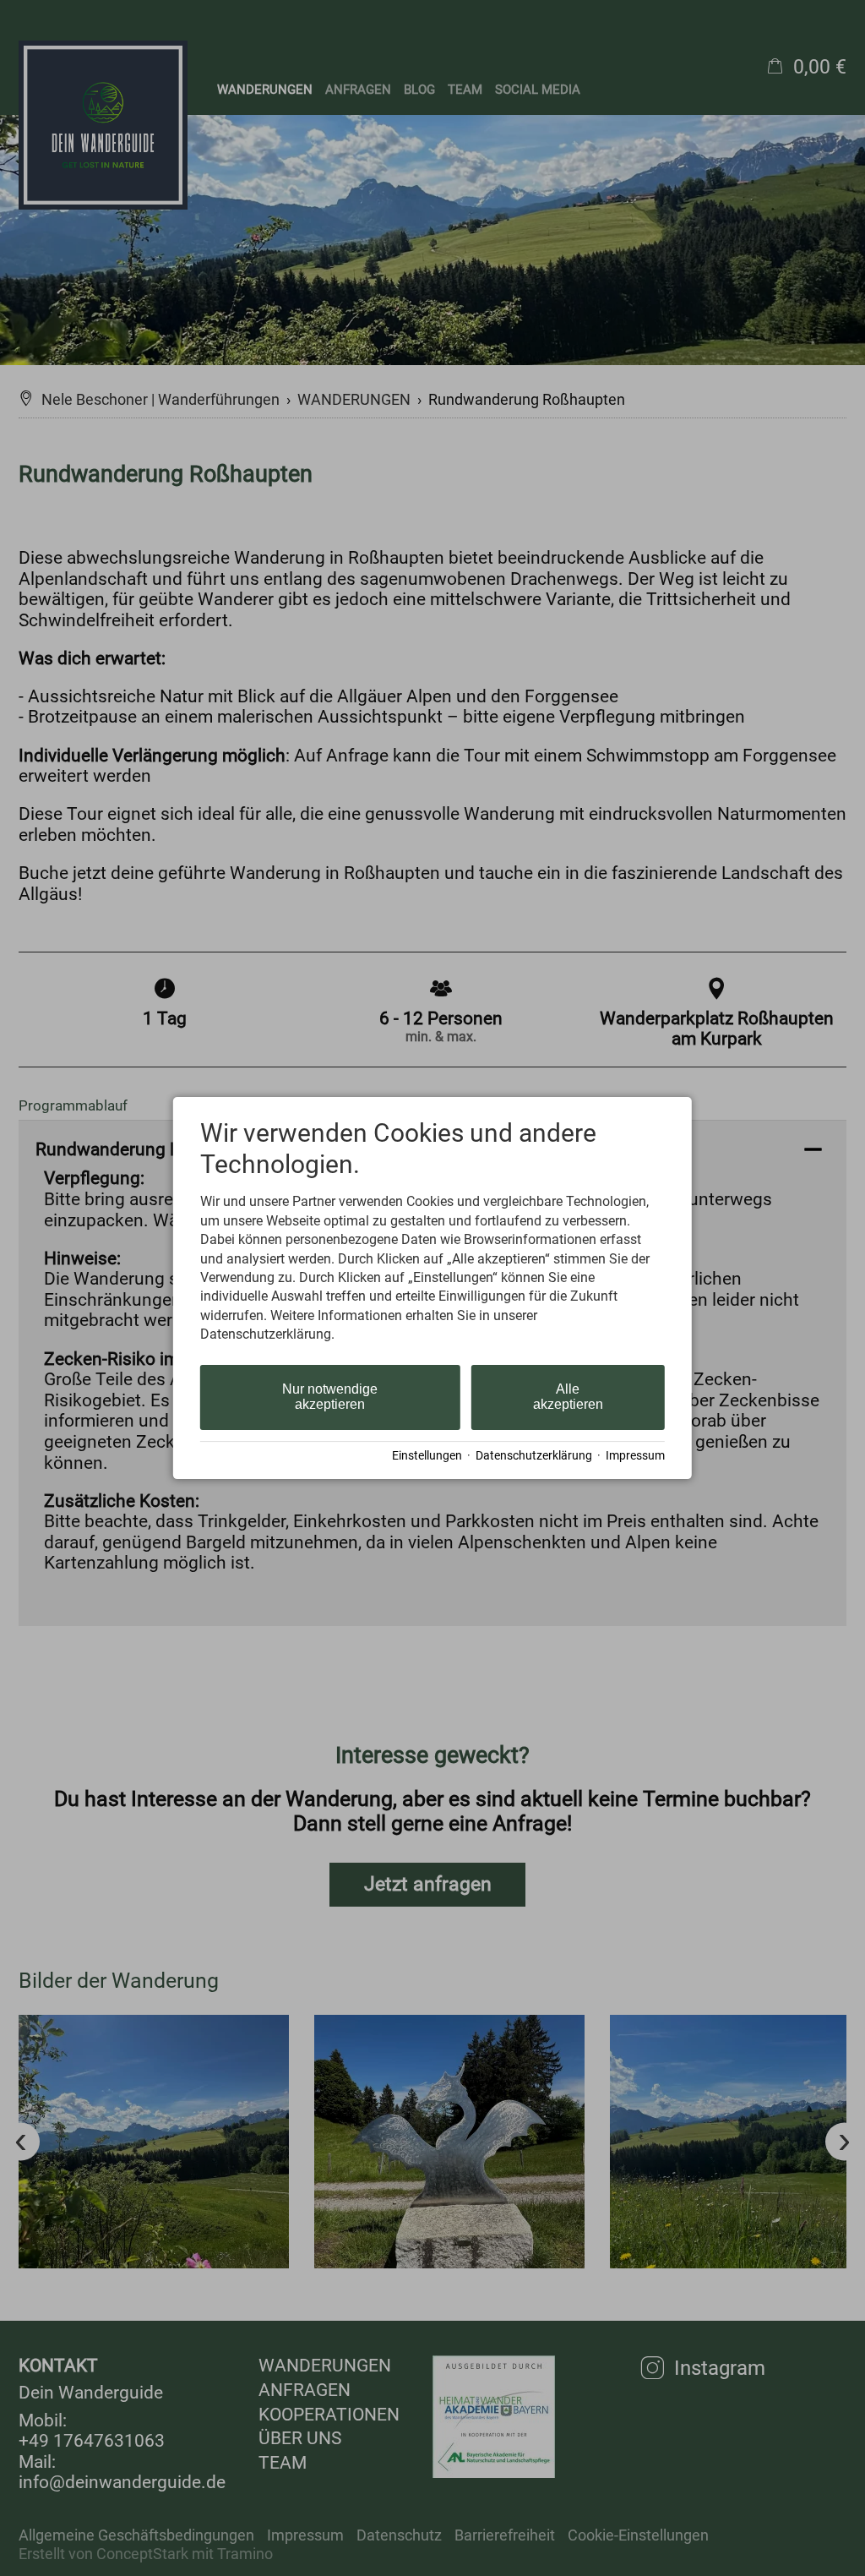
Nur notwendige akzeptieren (330, 1397)
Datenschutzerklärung (534, 1455)
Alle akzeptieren (568, 1397)
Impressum (635, 1455)
